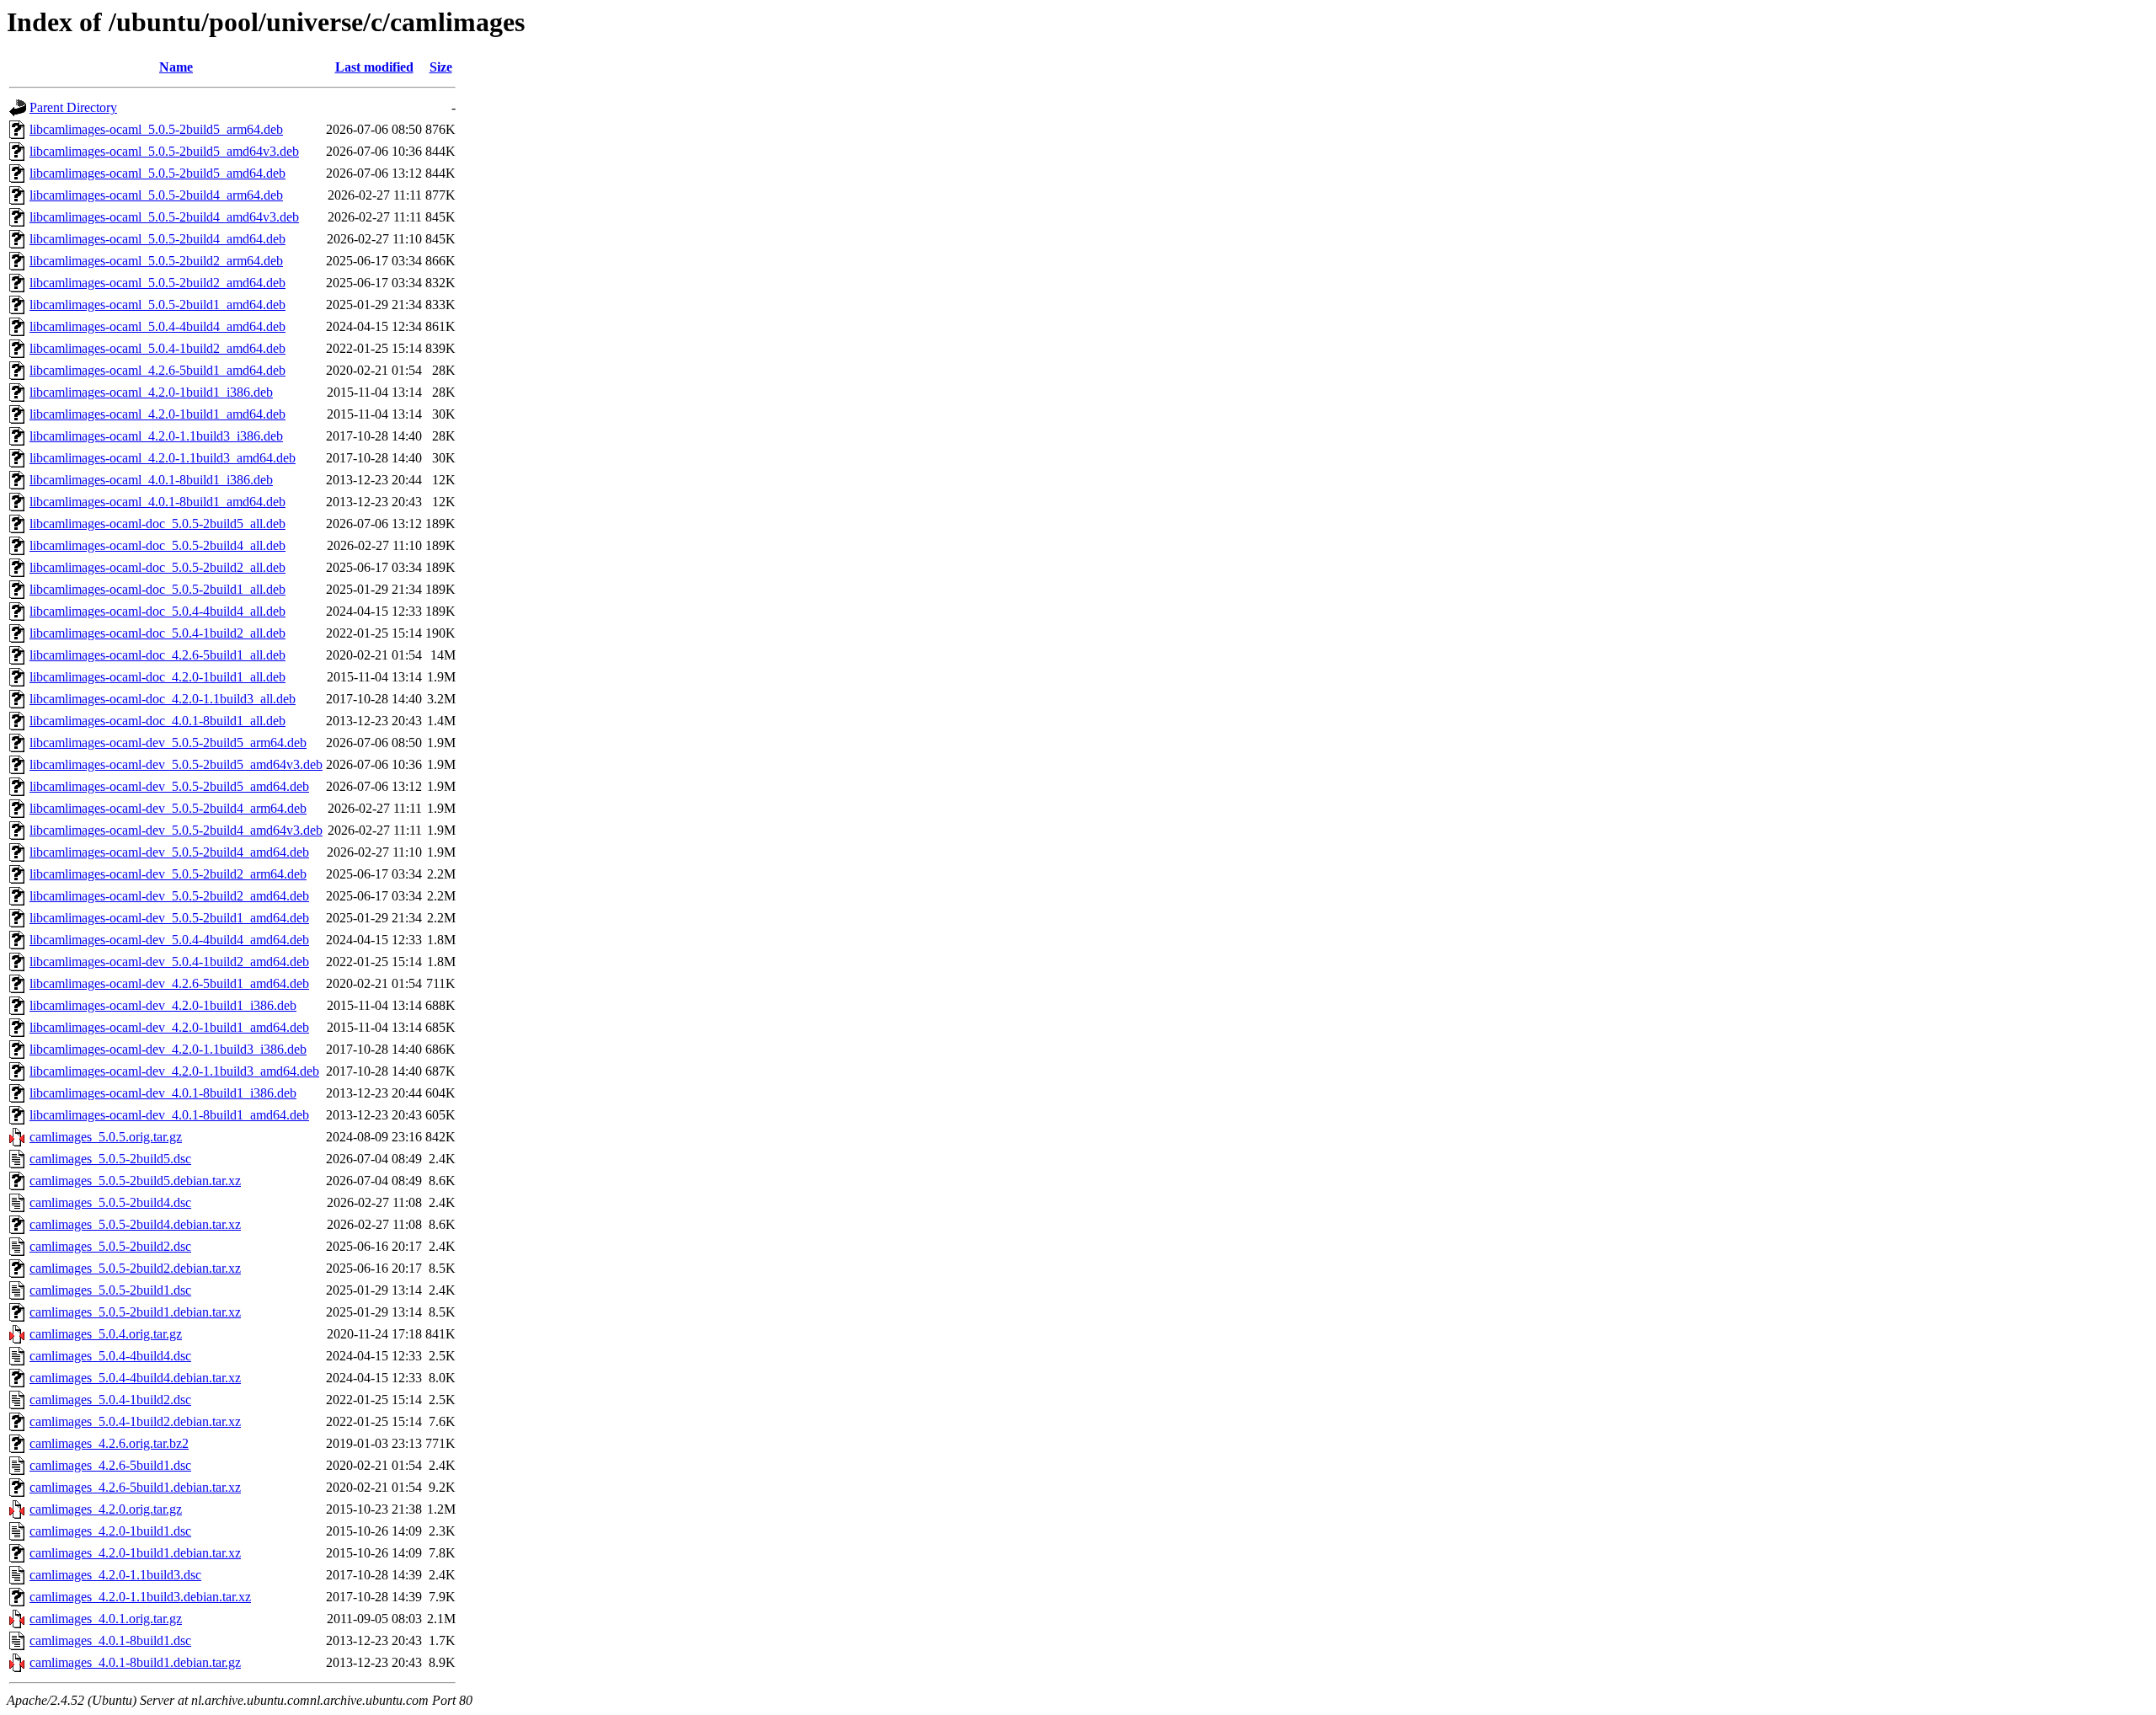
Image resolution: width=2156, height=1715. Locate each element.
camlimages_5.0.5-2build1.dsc (110, 1290)
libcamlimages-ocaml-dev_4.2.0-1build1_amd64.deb (169, 1027)
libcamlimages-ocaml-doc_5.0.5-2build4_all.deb (157, 545)
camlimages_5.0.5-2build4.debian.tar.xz (135, 1224)
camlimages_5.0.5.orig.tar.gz (106, 1137)
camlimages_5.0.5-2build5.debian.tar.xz (135, 1181)
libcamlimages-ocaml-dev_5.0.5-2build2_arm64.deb (168, 874)
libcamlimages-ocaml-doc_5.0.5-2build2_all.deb (157, 567)
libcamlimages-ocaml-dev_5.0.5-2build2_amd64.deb (169, 896)
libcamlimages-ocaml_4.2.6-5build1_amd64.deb (157, 370)
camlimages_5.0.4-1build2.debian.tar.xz (135, 1421)
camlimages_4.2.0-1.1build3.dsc (115, 1575)
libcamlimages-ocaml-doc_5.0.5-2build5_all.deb (157, 524)
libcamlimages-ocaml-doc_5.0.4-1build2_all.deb (157, 633)
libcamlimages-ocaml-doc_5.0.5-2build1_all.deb (157, 589)
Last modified (374, 67)
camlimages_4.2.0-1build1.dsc (110, 1531)
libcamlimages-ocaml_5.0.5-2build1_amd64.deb (157, 305)
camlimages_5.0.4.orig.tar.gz (106, 1334)
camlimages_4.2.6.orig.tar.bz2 (109, 1443)
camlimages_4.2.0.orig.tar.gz (106, 1509)
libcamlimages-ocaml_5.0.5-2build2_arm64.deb (156, 261)
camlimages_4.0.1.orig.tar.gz (106, 1619)
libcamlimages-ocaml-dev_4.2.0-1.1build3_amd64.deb (174, 1071)
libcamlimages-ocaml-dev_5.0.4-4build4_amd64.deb (169, 940)
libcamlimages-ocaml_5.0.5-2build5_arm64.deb (156, 129)
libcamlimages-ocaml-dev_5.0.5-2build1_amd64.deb (169, 918)
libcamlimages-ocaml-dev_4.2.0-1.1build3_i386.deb (168, 1049)
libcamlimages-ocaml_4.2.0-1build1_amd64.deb (157, 414)
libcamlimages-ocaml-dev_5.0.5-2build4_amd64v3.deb (176, 830)
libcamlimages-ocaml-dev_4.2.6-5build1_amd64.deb (169, 983)
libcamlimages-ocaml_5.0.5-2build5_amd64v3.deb (164, 151)
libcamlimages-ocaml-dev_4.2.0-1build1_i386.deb (163, 1005)
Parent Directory (73, 107)
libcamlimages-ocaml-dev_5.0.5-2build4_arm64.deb (168, 808)
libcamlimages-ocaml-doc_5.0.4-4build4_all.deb (157, 611)
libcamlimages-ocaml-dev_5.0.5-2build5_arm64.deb (168, 743)
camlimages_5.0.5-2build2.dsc (110, 1246)
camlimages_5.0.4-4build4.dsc (110, 1356)
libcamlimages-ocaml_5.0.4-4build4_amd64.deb (157, 326)
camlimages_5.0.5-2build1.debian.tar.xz (135, 1312)
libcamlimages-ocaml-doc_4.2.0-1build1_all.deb (157, 677)
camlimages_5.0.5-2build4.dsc (110, 1202)
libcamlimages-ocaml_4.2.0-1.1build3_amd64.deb (163, 458)
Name (176, 67)
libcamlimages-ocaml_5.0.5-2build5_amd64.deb (157, 173)
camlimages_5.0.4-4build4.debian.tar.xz (135, 1378)
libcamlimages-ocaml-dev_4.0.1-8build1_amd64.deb (169, 1115)
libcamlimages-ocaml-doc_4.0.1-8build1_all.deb (157, 721)
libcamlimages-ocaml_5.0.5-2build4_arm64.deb (156, 195)
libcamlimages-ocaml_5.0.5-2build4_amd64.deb (157, 239)
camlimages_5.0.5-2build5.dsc (110, 1159)
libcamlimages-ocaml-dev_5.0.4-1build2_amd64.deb (169, 962)
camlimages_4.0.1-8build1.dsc (110, 1640)
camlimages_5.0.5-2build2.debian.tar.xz (135, 1268)
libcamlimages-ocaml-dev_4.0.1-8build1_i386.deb (163, 1093)
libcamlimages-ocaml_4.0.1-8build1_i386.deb (151, 480)
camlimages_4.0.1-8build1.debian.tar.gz (135, 1662)
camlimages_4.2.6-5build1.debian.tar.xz (135, 1487)
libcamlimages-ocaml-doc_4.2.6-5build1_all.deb (157, 655)
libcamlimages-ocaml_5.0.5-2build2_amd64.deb (157, 283)
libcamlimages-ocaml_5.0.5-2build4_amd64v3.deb (164, 217)
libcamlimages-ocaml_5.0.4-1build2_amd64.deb (157, 348)
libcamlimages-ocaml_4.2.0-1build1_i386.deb (151, 392)
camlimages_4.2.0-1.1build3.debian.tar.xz (140, 1597)
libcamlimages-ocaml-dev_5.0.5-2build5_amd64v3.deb (176, 764)
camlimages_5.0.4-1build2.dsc (110, 1400)
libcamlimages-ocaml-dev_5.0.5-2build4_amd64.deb (169, 852)
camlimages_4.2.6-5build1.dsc (110, 1465)
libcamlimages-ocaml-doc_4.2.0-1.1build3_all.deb (163, 699)
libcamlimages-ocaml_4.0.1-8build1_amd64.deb (157, 502)
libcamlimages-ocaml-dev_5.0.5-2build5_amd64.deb (169, 786)
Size (441, 67)
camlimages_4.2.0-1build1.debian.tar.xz (135, 1553)
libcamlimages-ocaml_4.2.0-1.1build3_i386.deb (156, 436)
